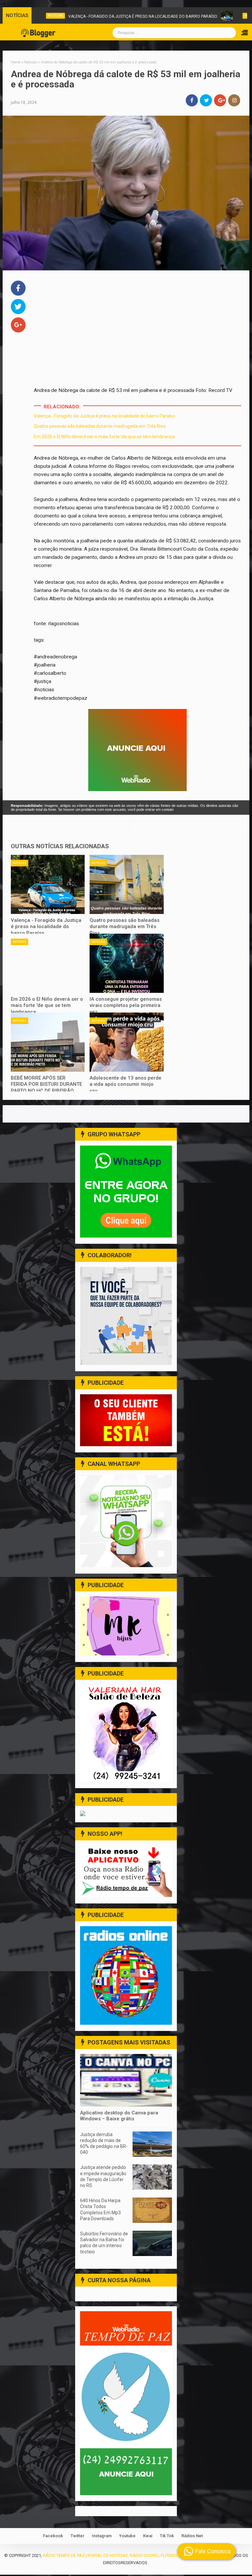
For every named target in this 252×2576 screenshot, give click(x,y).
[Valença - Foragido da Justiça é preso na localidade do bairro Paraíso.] (48, 884)
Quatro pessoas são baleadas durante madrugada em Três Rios (100, 426)
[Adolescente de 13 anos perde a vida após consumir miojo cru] (127, 1042)
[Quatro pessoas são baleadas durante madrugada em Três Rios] (127, 884)
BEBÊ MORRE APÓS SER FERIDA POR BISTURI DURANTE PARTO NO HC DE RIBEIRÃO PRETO (46, 1088)
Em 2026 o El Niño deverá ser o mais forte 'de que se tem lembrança (104, 437)
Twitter (77, 2536)
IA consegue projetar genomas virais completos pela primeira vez (126, 1005)
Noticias (20, 863)
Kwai (148, 2536)
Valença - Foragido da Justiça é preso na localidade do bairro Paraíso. (114, 16)
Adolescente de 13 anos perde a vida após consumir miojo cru (126, 1084)
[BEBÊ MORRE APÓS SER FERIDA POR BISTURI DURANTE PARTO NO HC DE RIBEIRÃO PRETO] (48, 1042)
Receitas (223, 16)
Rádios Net (192, 2536)
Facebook (53, 2536)
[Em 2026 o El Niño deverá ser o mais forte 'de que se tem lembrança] (48, 963)
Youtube (127, 2536)
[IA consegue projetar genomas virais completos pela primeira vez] (127, 963)
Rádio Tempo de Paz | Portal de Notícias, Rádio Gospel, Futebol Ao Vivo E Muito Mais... (135, 2555)
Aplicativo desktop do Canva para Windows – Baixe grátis (119, 2116)
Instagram (102, 2536)
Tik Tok (167, 2536)
